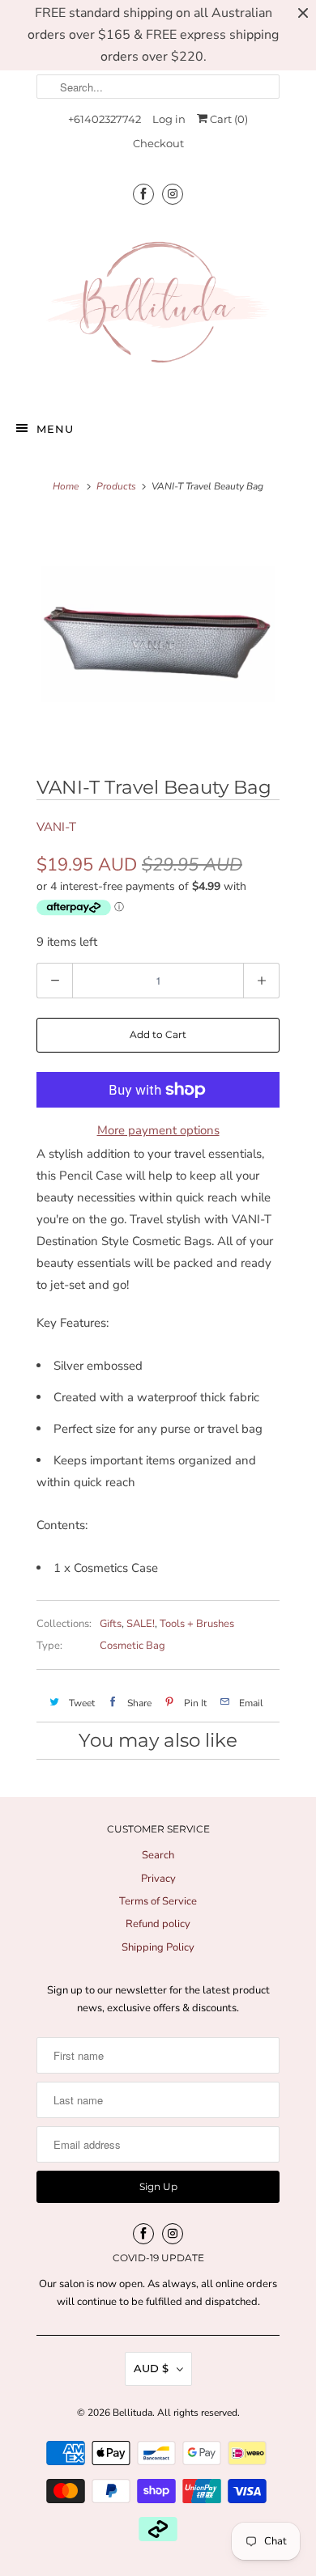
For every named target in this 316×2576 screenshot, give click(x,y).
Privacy (158, 1879)
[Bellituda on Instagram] (173, 194)
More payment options (158, 1130)
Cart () (228, 119)
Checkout (158, 143)
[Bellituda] (158, 306)
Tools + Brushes (197, 1624)
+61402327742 (105, 119)
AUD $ (151, 2368)
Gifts (111, 1624)
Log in (169, 119)
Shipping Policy (158, 1947)
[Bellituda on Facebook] (143, 194)
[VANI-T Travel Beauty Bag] (158, 634)
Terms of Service (158, 1901)
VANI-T (56, 827)
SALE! (141, 1624)
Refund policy (158, 1924)
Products (116, 486)
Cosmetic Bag (132, 1646)
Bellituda (132, 2413)
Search (158, 1855)
